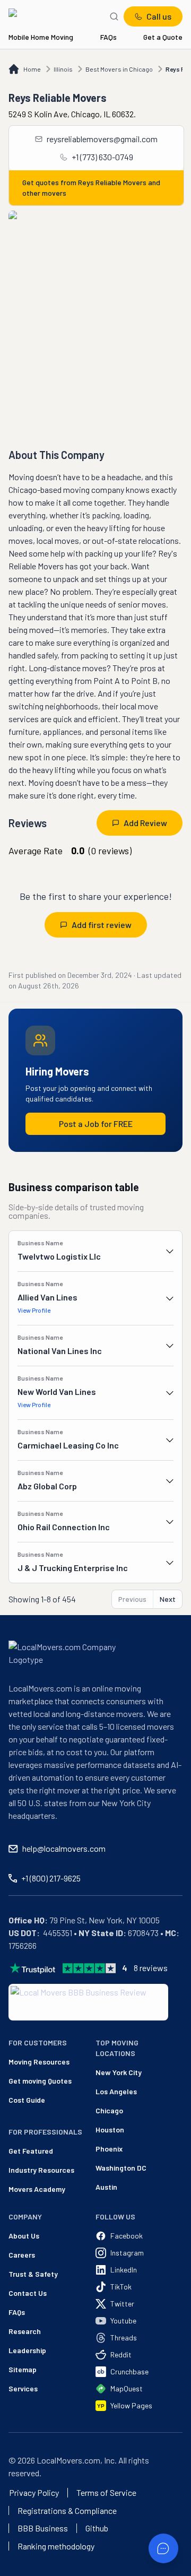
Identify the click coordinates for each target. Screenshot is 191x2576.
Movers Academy (27, 2189)
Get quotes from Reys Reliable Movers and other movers (91, 188)
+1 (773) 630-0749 (102, 157)
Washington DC (121, 2168)
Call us (159, 16)
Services (23, 2388)
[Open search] (114, 16)
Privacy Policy (34, 2493)
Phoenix (109, 2149)
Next (168, 1599)
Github (97, 2528)
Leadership (27, 2350)
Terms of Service (106, 2493)
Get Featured (27, 2151)
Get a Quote (163, 37)
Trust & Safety (33, 2274)
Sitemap (23, 2369)
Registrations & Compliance (67, 2511)
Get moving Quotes (27, 2081)
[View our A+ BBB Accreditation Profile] (88, 2002)
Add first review (102, 925)
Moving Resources (27, 2062)
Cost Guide (27, 2100)
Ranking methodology (56, 2546)
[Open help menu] (163, 2548)
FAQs (108, 37)
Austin (106, 2187)
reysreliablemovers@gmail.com (102, 139)
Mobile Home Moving (41, 37)
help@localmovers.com (64, 1848)
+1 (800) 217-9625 (51, 1878)
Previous (132, 1599)
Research (25, 2331)
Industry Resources (27, 2170)
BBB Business (43, 2528)
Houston (110, 2130)
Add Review (145, 823)
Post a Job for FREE (96, 1124)
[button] (95, 1251)
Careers (22, 2255)
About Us (24, 2236)
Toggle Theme (25, 2569)
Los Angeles (116, 2091)
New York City (119, 2072)
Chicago (109, 2110)
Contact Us (28, 2293)
